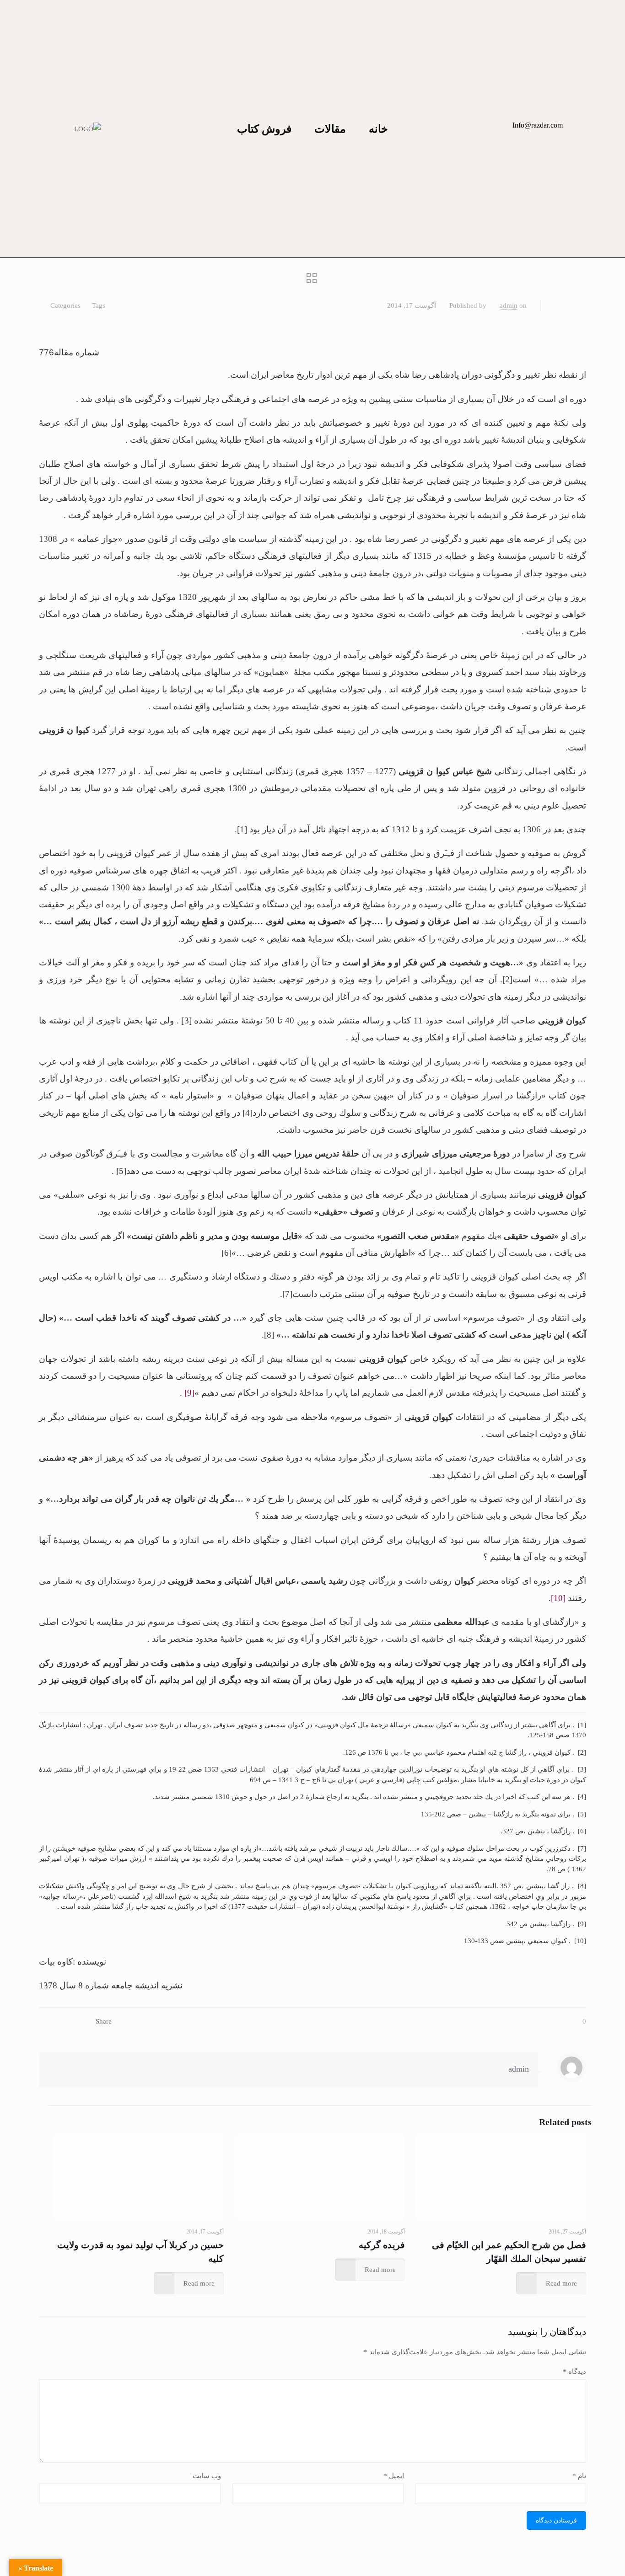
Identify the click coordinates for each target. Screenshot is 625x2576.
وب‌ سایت (207, 2476)
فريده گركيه (382, 2245)
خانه (378, 129)
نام (579, 2476)
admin (509, 305)
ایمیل (393, 2476)
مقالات (330, 129)
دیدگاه (574, 2372)
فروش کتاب (264, 129)
